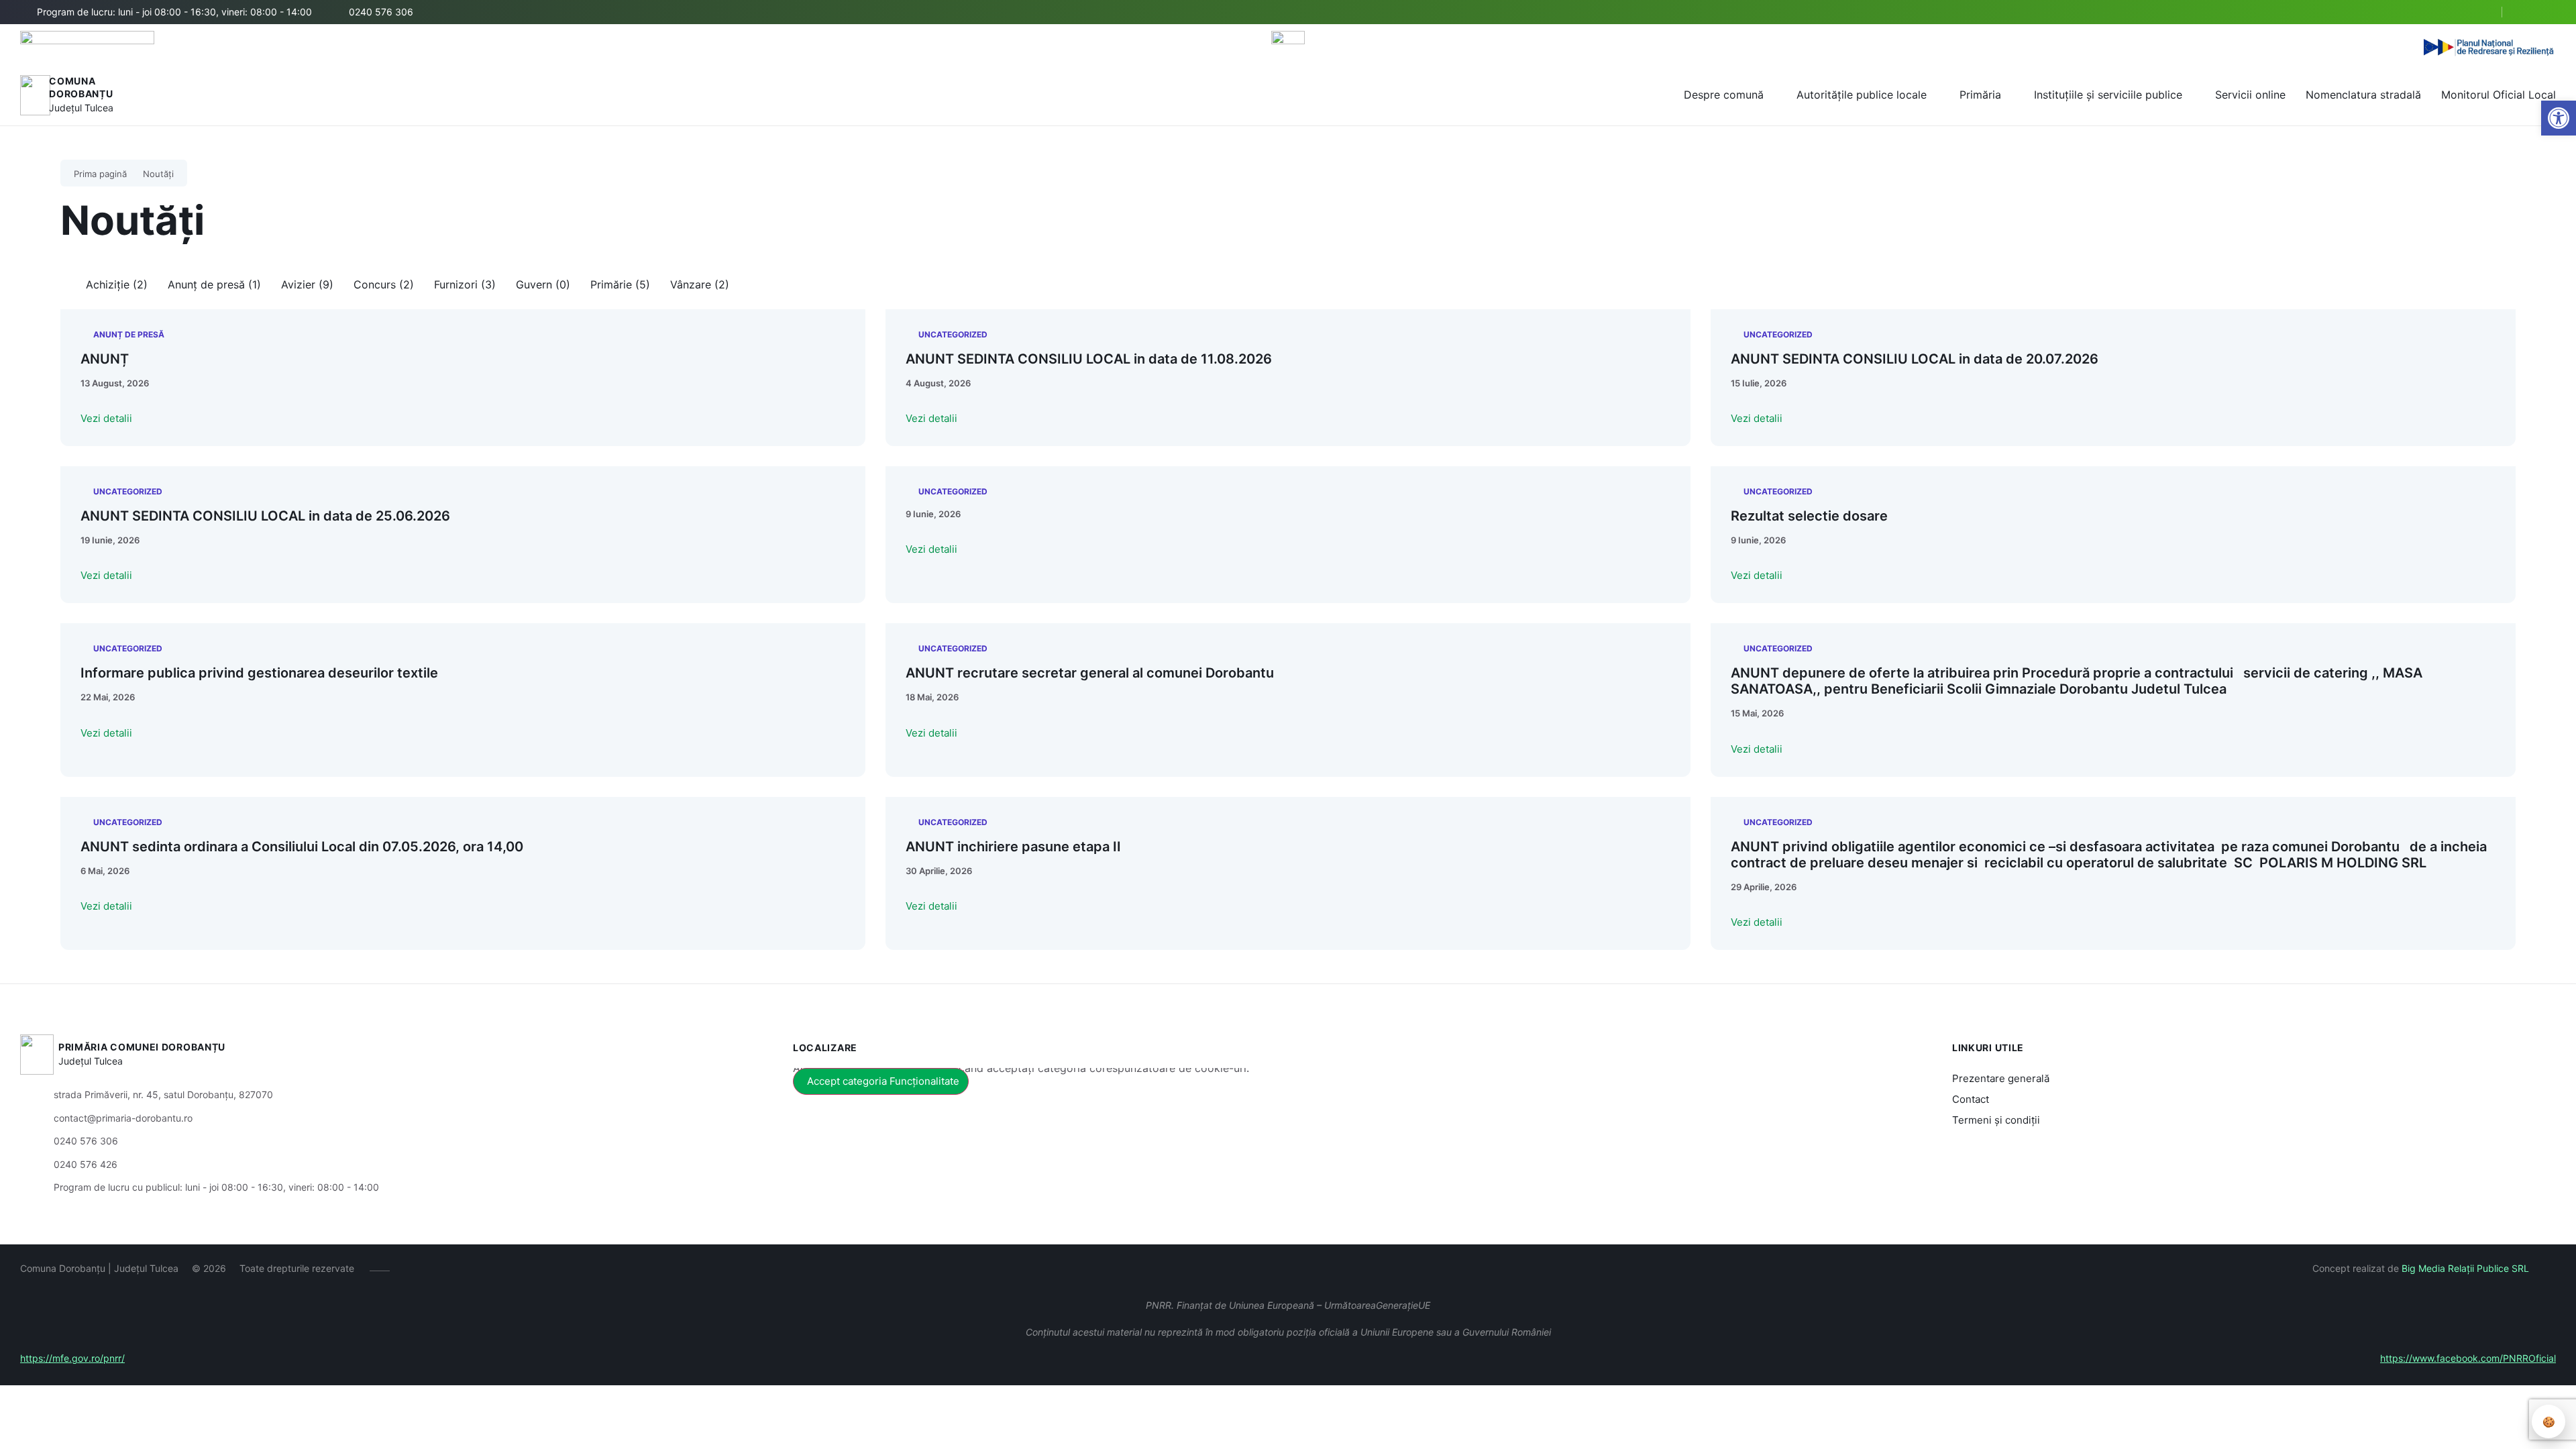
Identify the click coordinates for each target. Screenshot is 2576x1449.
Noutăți (158, 174)
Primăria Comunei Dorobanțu (142, 1047)
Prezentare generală (2001, 1078)
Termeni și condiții (1996, 1120)
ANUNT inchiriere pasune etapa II (1013, 847)
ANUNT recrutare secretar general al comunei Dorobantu (1090, 673)
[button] (2480, 13)
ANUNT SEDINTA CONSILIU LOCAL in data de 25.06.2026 (265, 516)
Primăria (1980, 95)
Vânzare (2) (700, 284)
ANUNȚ (105, 359)
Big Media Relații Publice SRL (2465, 1268)
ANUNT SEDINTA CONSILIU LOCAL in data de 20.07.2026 (1915, 359)
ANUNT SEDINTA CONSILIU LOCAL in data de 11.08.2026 (1089, 359)
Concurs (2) (384, 284)
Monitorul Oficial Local (2499, 95)
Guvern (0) (543, 284)
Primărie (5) (620, 284)
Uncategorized (953, 334)
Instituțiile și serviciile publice (2108, 95)
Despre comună (1724, 95)
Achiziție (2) (117, 284)
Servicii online (2250, 95)
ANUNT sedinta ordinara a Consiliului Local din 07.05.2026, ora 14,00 (302, 847)
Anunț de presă (129, 334)
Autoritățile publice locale (1862, 95)
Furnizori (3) (465, 284)
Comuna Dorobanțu (81, 88)
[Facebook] (2527, 12)
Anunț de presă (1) (214, 284)
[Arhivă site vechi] (2547, 12)
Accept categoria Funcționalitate (883, 1081)
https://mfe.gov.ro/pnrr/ (72, 1358)
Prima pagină (100, 174)
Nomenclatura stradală (2363, 95)
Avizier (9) (307, 284)
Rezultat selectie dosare (1809, 516)
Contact (1971, 1099)
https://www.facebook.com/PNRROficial (2468, 1358)
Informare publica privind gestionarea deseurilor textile (259, 673)
